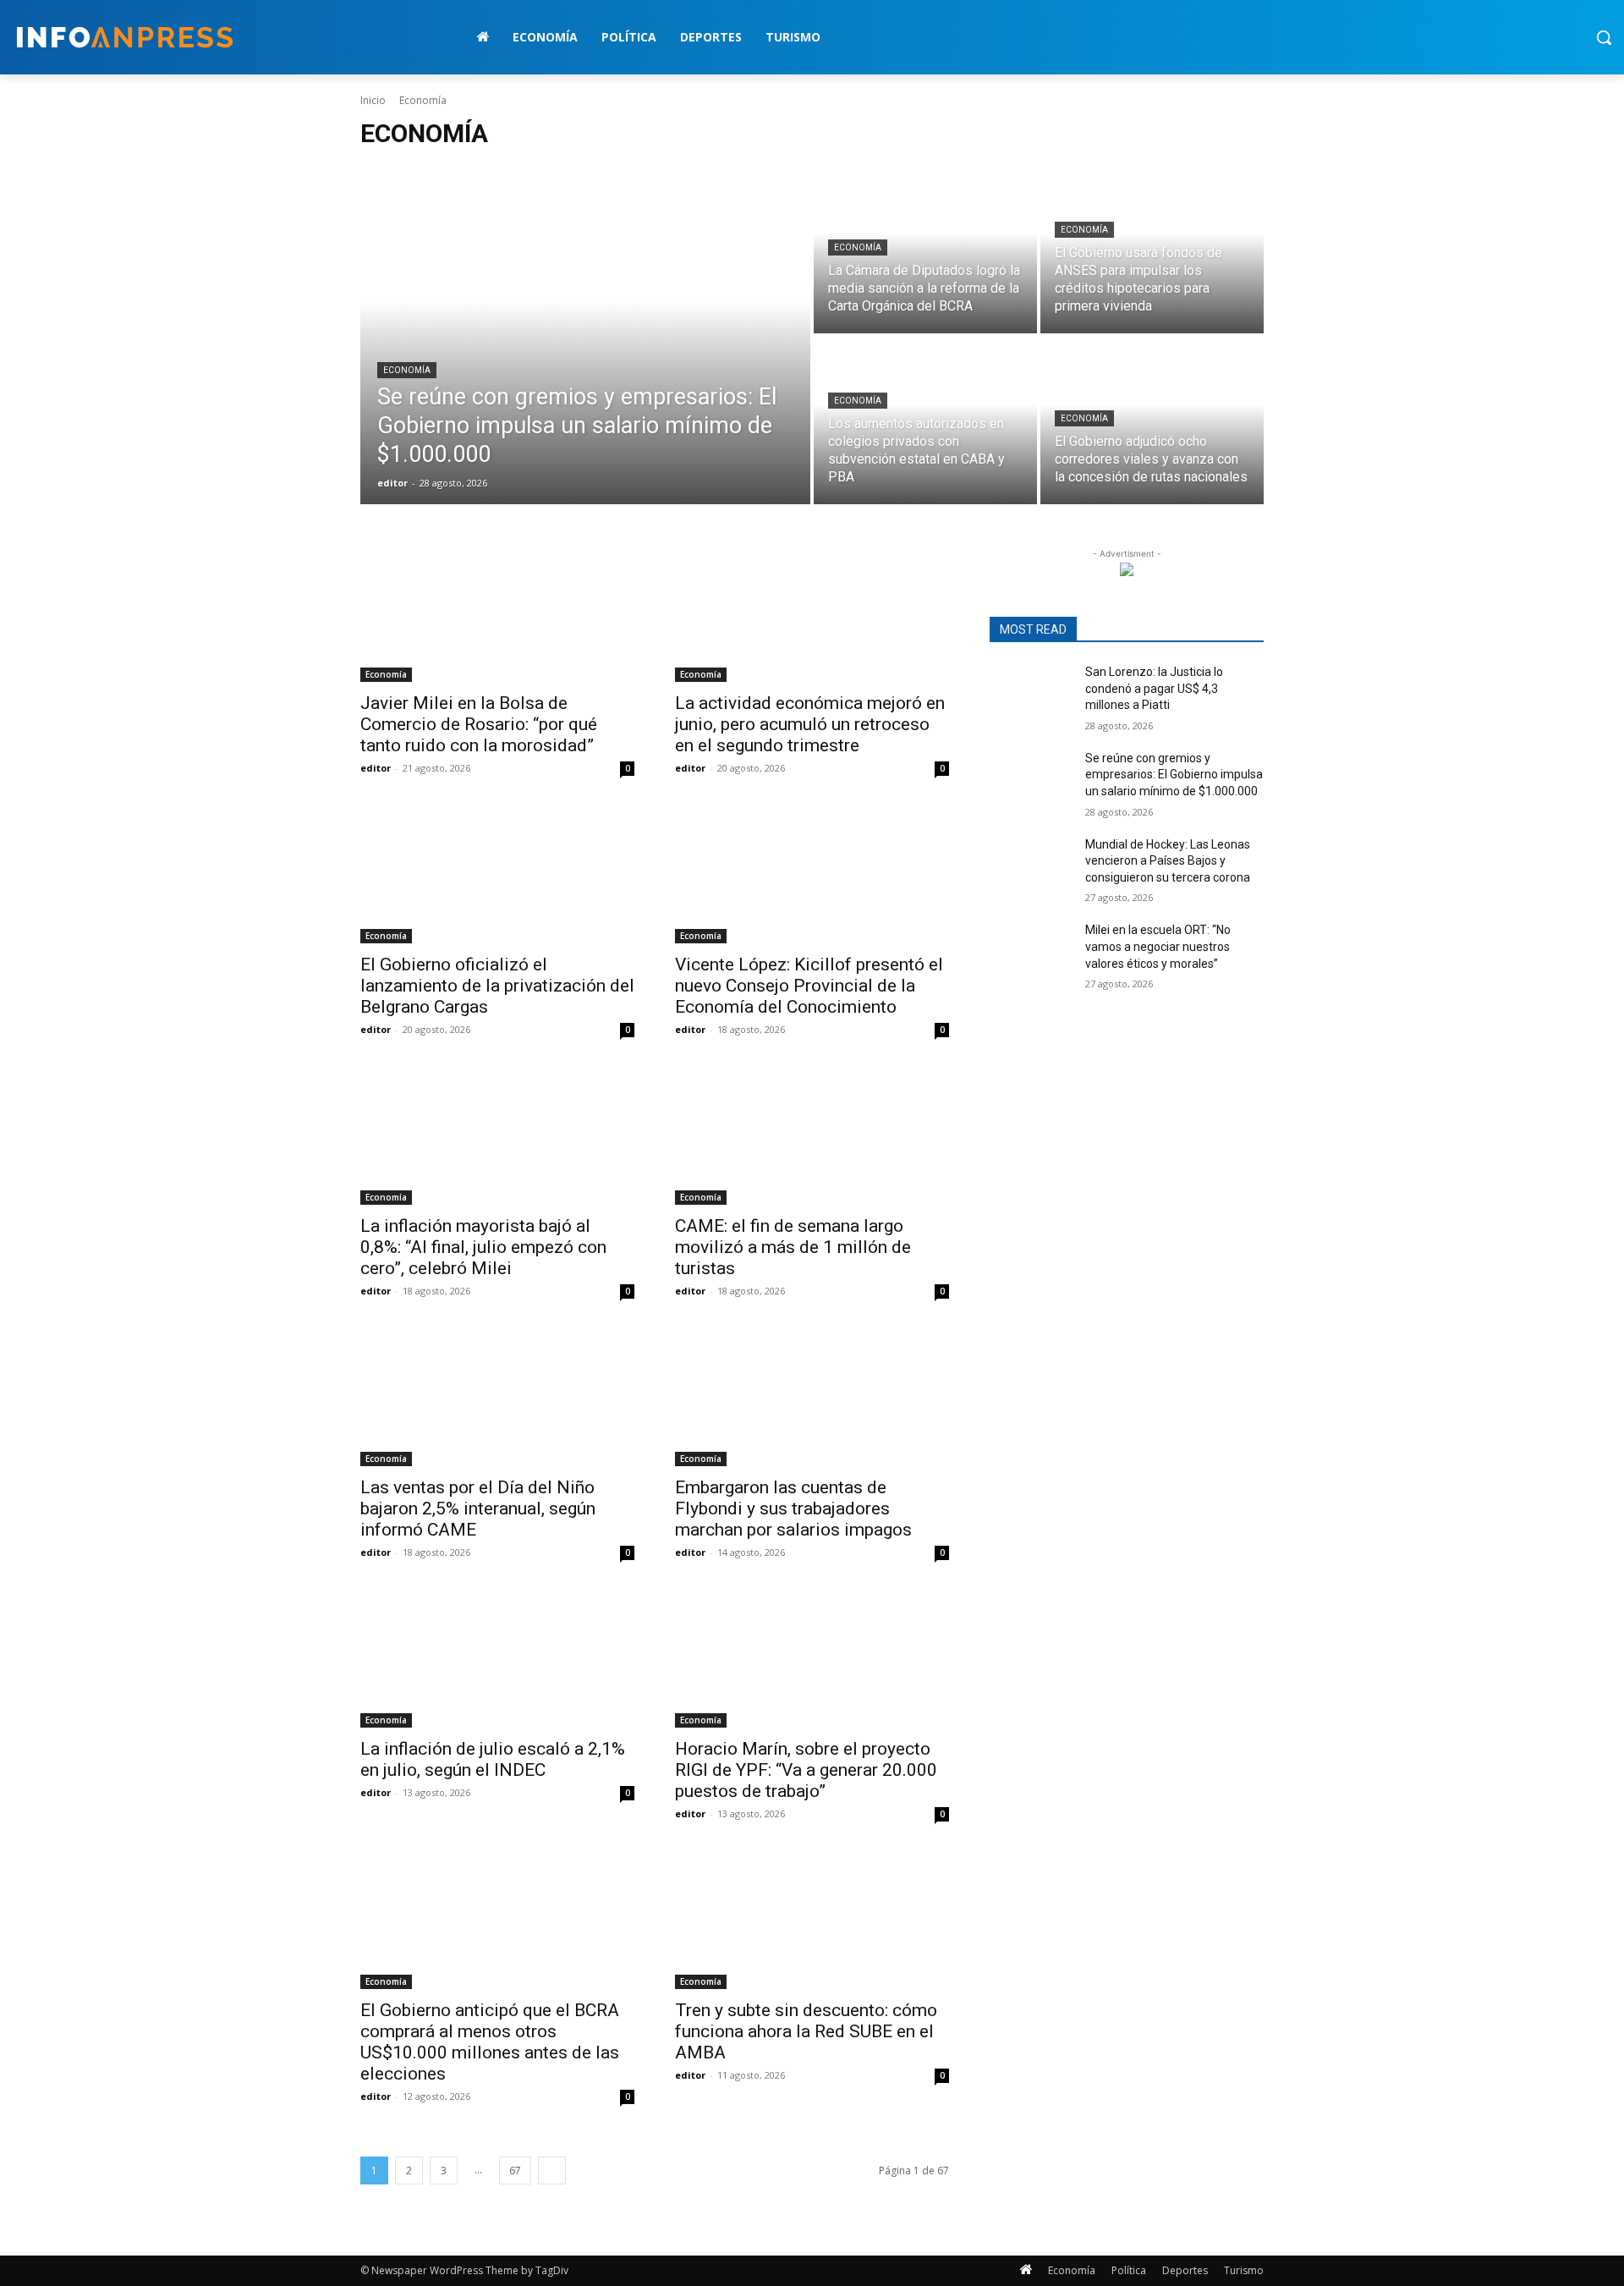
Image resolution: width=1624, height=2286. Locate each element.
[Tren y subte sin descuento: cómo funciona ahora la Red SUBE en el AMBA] (812, 1921)
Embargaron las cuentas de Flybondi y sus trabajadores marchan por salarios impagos (793, 1508)
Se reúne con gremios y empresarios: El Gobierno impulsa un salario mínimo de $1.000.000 (1174, 775)
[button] (1604, 37)
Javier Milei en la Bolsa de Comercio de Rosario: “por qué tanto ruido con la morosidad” (479, 724)
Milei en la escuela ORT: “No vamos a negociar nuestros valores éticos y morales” (1158, 946)
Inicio (373, 100)
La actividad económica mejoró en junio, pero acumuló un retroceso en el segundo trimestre (810, 724)
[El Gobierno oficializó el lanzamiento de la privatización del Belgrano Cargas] (497, 875)
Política (1129, 2270)
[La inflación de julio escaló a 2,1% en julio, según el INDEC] (497, 1659)
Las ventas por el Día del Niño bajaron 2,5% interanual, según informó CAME (478, 1508)
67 (515, 2171)
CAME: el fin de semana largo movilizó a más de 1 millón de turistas (793, 1247)
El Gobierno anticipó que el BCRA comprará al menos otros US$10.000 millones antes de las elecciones (490, 2042)
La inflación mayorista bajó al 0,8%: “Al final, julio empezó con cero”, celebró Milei (483, 1247)
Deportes (1185, 2270)
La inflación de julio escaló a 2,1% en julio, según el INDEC (493, 1759)
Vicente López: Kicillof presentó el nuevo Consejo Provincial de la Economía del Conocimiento (809, 986)
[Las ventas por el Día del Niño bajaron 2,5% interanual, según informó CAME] (497, 1398)
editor (376, 768)
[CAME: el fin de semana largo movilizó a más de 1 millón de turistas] (812, 1136)
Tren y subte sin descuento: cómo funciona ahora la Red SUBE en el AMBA (806, 2031)
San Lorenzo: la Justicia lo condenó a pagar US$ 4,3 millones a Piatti (1154, 688)
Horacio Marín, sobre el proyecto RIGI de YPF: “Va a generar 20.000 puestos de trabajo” (806, 1770)
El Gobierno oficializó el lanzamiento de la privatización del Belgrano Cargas (497, 986)
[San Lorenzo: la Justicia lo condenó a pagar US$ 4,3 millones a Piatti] (1031, 693)
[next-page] (552, 2171)
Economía (407, 370)
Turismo (1244, 2270)
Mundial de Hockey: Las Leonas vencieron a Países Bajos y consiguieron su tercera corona (1168, 861)
